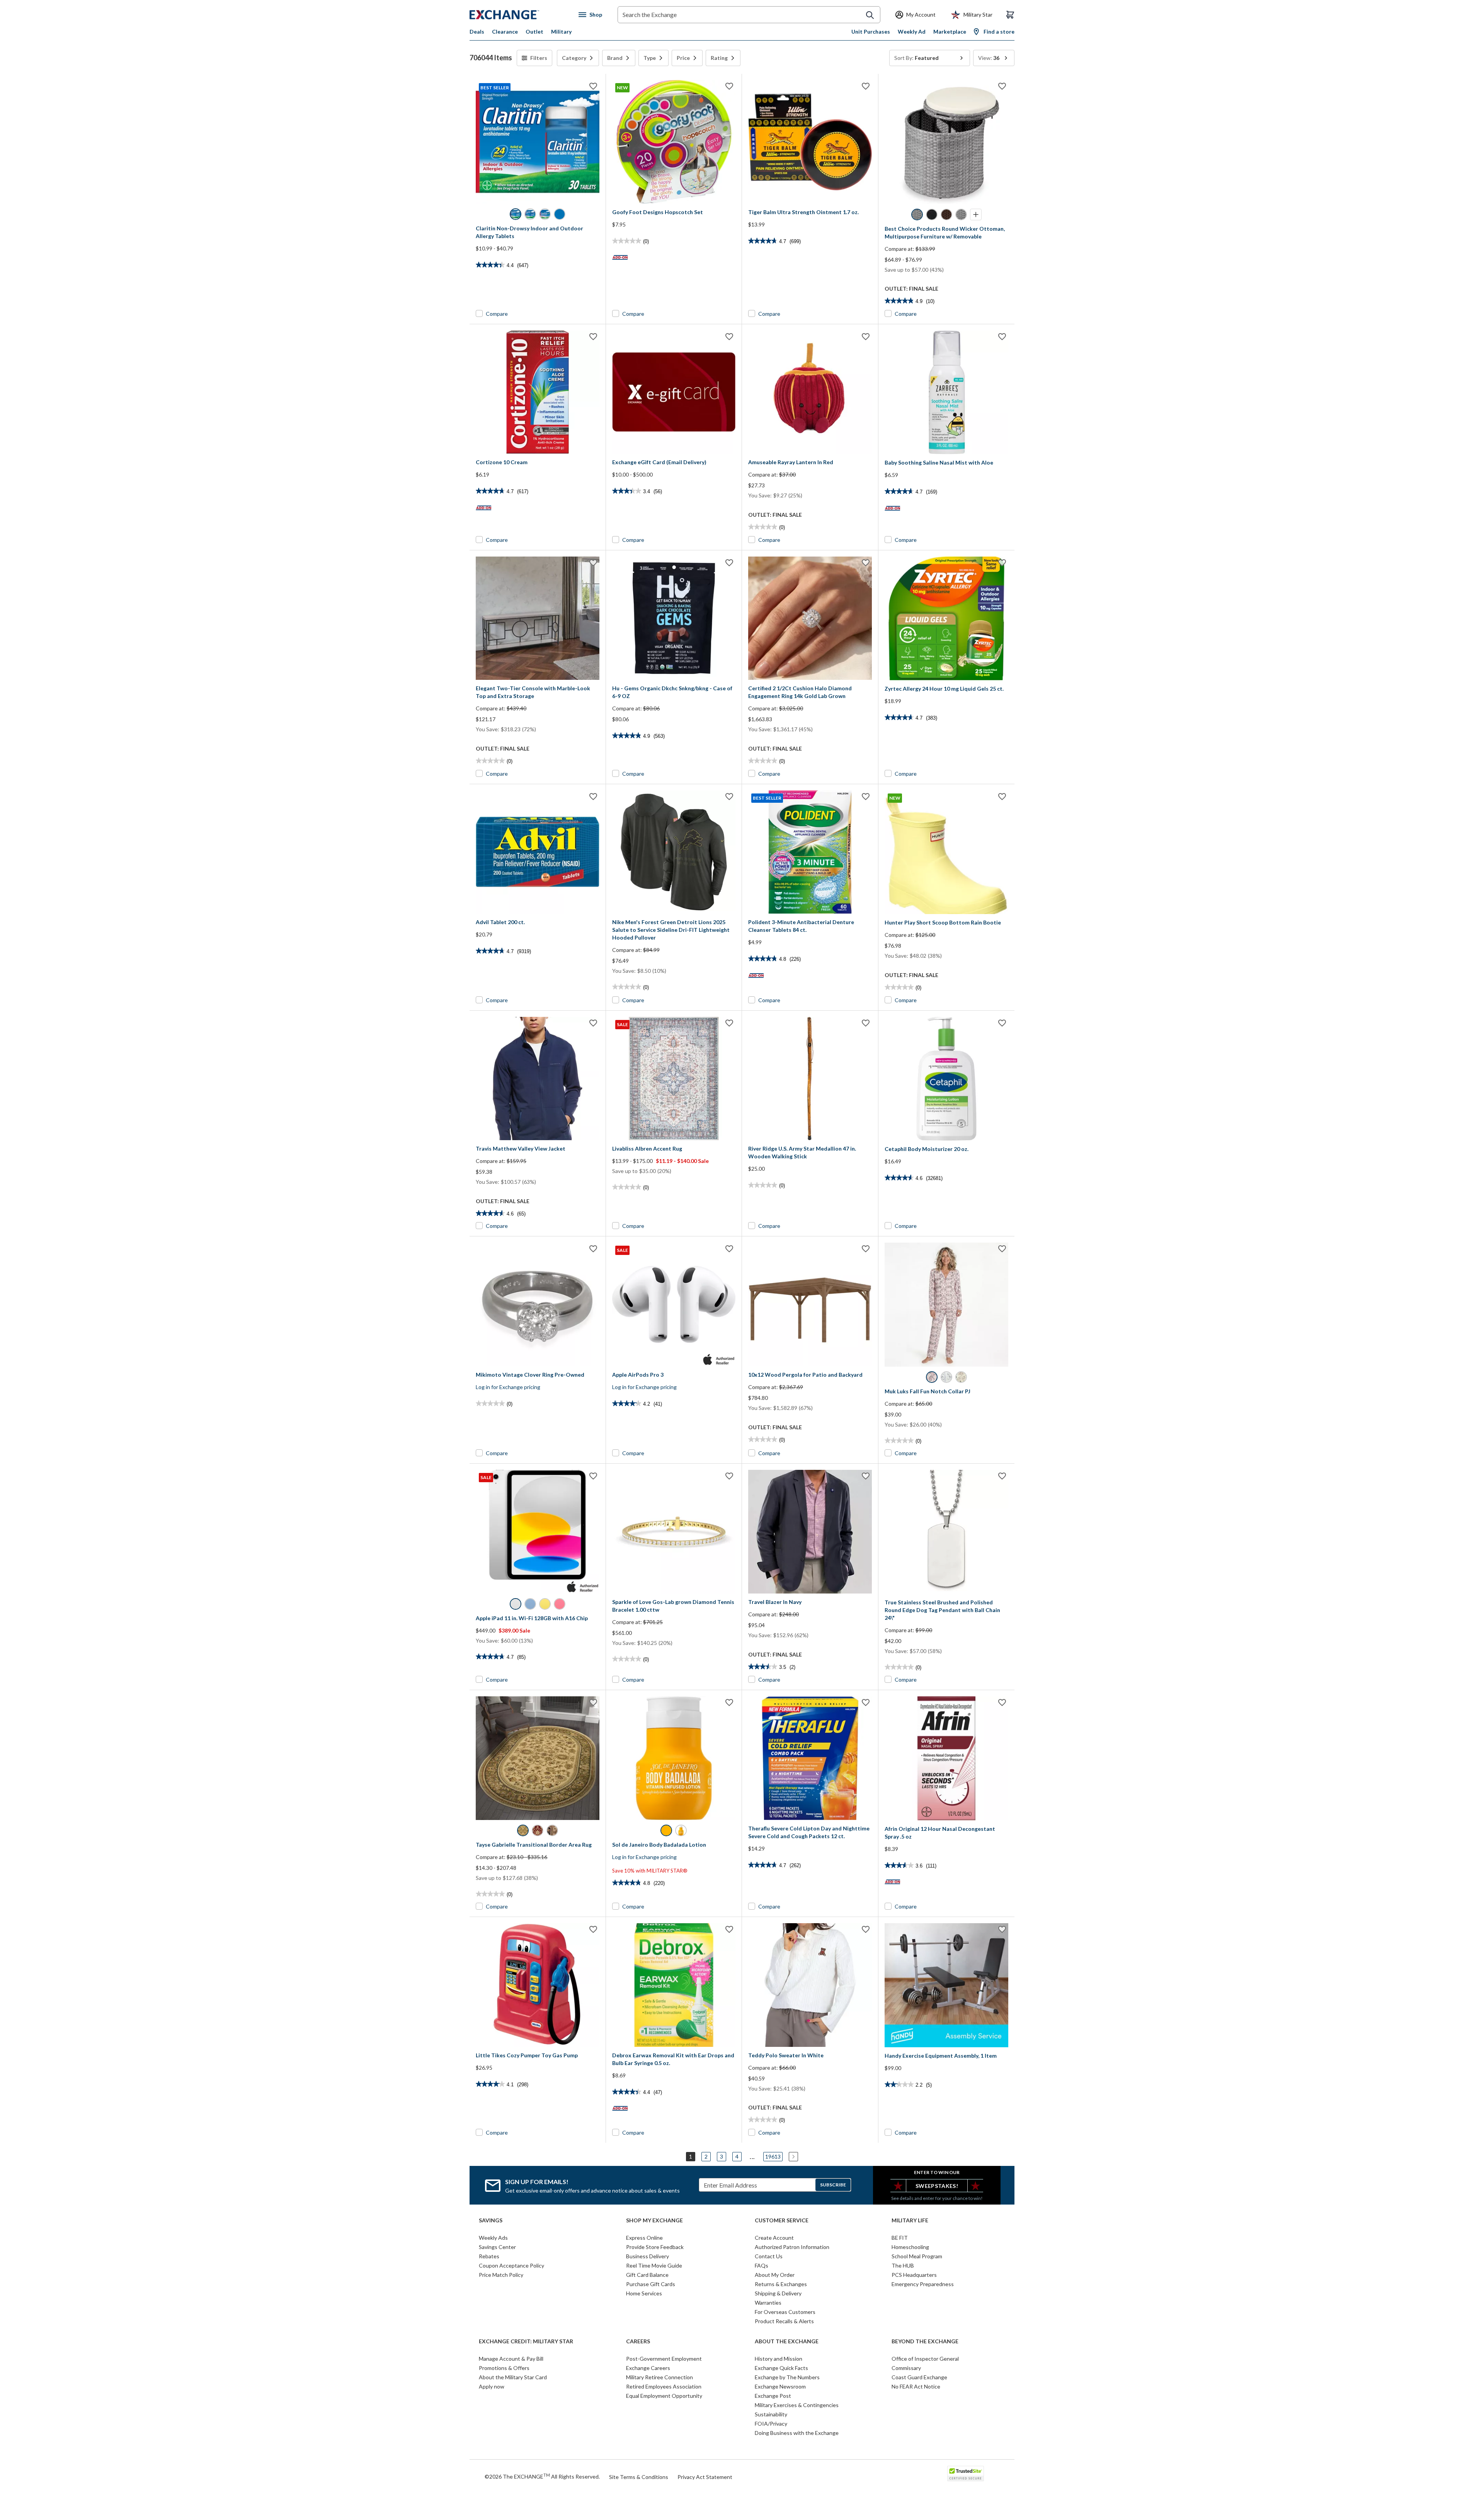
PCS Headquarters (914, 2275)
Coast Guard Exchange (919, 2377)
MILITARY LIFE (910, 2220)
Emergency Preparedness (923, 2284)
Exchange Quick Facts (781, 2368)
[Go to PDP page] (810, 142)
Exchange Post (773, 2396)
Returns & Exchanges (781, 2284)
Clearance (505, 31)
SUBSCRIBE (833, 2185)
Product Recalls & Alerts (784, 2321)
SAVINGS (491, 2220)
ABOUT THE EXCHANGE (787, 2341)
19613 (773, 2156)
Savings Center (497, 2247)
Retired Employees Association (664, 2386)
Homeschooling (910, 2247)
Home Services (644, 2293)
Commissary (906, 2368)
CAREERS (638, 2341)
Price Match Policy (501, 2275)
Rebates (489, 2256)
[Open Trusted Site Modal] (966, 2474)
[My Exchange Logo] (519, 15)
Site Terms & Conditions (639, 2477)
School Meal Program (917, 2256)
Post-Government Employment (664, 2359)
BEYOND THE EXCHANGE (925, 2341)
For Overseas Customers (785, 2312)
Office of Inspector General (925, 2359)
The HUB (903, 2265)
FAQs (762, 2265)
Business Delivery (648, 2256)
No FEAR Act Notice (916, 2386)
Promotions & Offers (504, 2368)
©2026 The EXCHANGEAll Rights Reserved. (542, 2476)
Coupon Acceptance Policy (511, 2265)
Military (561, 31)
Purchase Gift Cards (651, 2284)
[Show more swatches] (976, 215)
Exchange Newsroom (780, 2386)
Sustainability (771, 2414)
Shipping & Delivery (778, 2293)
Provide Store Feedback (655, 2247)
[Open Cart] (1010, 15)
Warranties (768, 2303)
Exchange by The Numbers (787, 2377)
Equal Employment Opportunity (664, 2396)
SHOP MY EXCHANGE (654, 2220)
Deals (477, 31)
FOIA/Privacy (771, 2424)
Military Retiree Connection (659, 2377)
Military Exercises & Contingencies (797, 2405)
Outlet (534, 31)
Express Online (644, 2238)
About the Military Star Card (513, 2377)
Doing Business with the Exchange (797, 2433)
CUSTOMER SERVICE (782, 2220)
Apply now (492, 2386)
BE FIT (900, 2238)
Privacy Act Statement (705, 2477)
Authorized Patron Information (792, 2247)
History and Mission (779, 2359)
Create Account (774, 2238)
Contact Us (769, 2256)
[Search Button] (870, 15)
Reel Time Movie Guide (654, 2265)
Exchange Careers (648, 2368)
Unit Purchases (871, 31)
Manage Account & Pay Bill (511, 2359)
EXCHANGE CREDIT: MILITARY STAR (526, 2341)
